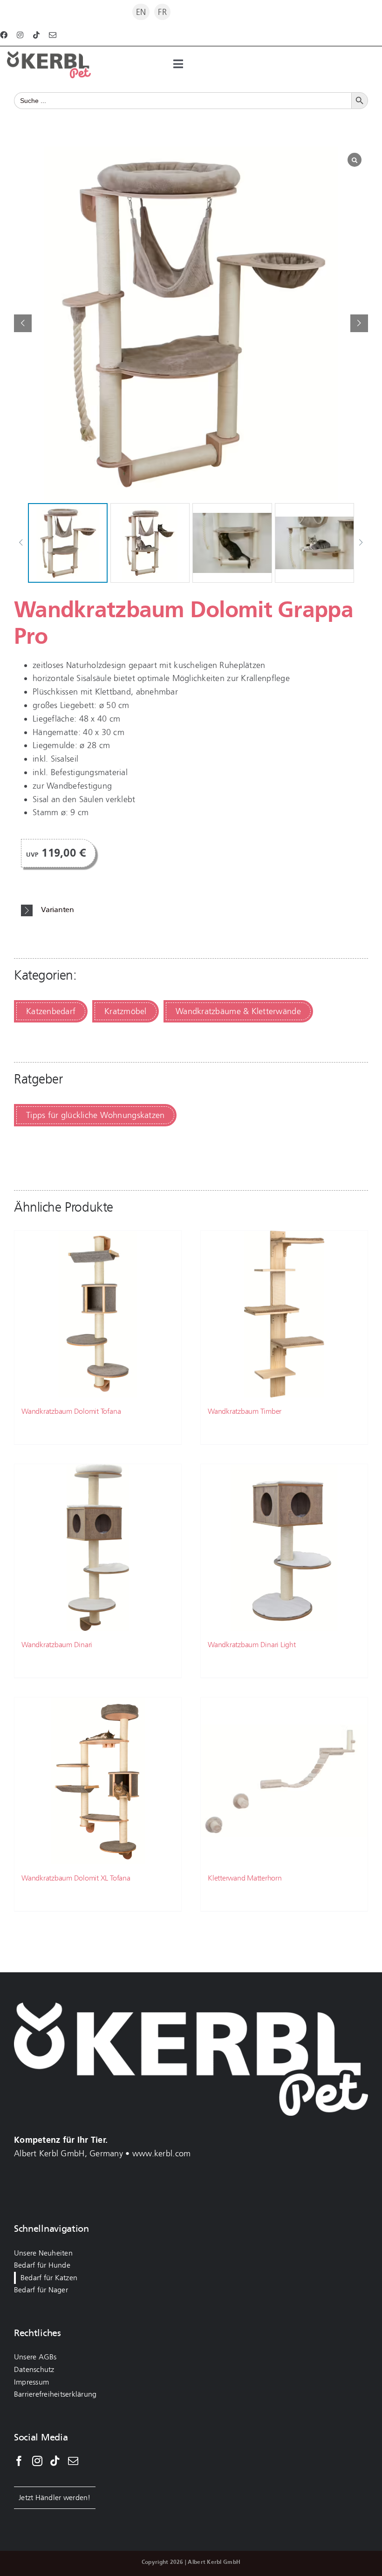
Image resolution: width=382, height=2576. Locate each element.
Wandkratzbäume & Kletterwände (238, 1011)
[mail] (53, 35)
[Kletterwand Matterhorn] (284, 1781)
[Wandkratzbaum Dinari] (98, 1547)
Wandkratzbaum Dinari (57, 1645)
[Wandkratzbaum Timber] (284, 1314)
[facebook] (4, 35)
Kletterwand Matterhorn (245, 1878)
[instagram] (20, 35)
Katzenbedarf (51, 1011)
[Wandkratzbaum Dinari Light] (284, 1547)
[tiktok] (36, 35)
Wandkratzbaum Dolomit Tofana (71, 1411)
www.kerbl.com (162, 2153)
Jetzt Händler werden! (55, 2498)
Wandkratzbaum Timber (245, 1411)
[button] (359, 323)
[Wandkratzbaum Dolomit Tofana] (98, 1314)
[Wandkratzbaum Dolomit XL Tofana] (98, 1781)
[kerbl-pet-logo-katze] (49, 55)
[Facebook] (19, 2461)
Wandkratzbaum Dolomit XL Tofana (76, 1878)
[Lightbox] (355, 160)
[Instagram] (37, 2461)
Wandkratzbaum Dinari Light (252, 1645)
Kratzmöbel (126, 1011)
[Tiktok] (55, 2461)
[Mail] (73, 2461)
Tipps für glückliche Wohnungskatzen (95, 1115)
